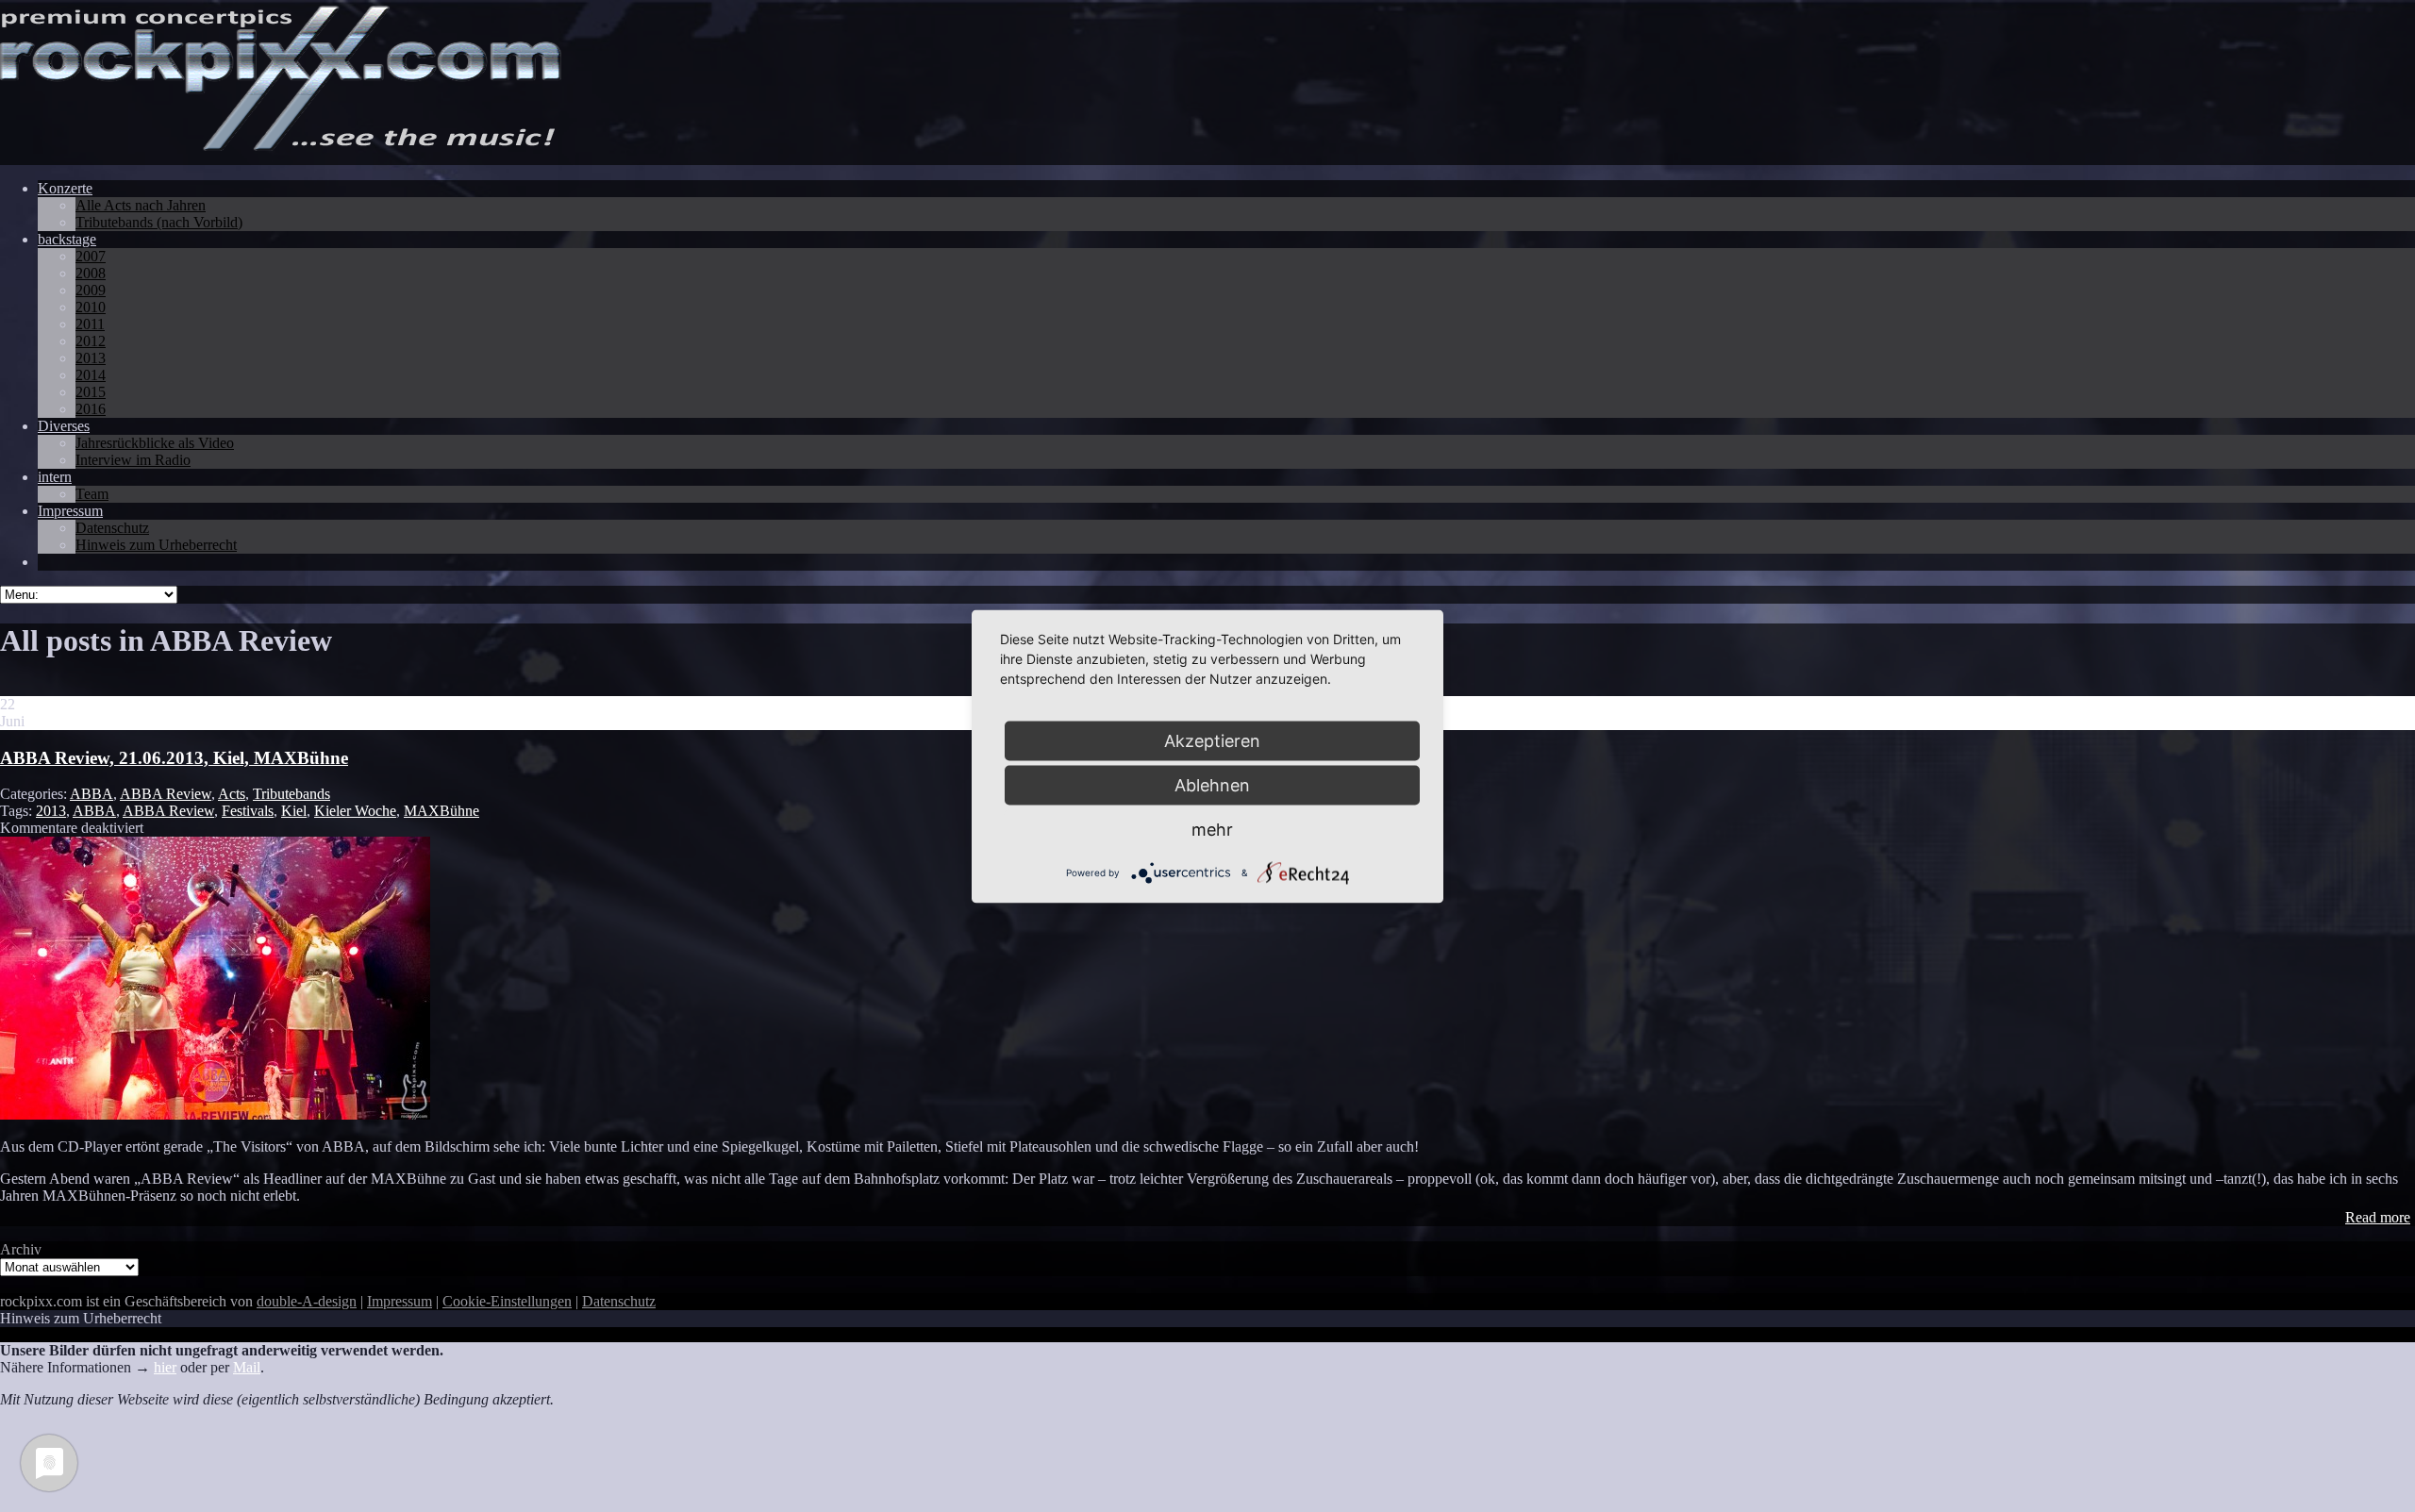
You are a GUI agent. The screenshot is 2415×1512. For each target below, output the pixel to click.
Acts (232, 794)
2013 (51, 811)
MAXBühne (441, 811)
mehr (1212, 829)
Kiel (294, 811)
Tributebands (291, 794)
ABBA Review (166, 794)
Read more (2378, 1217)
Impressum (400, 1301)
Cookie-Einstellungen (507, 1301)
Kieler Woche (355, 811)
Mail (247, 1367)
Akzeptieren (1212, 740)
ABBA (92, 794)
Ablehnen (1212, 784)
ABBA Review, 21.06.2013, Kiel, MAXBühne (174, 758)
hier (165, 1367)
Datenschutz (619, 1301)
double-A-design (307, 1301)
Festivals (248, 811)
